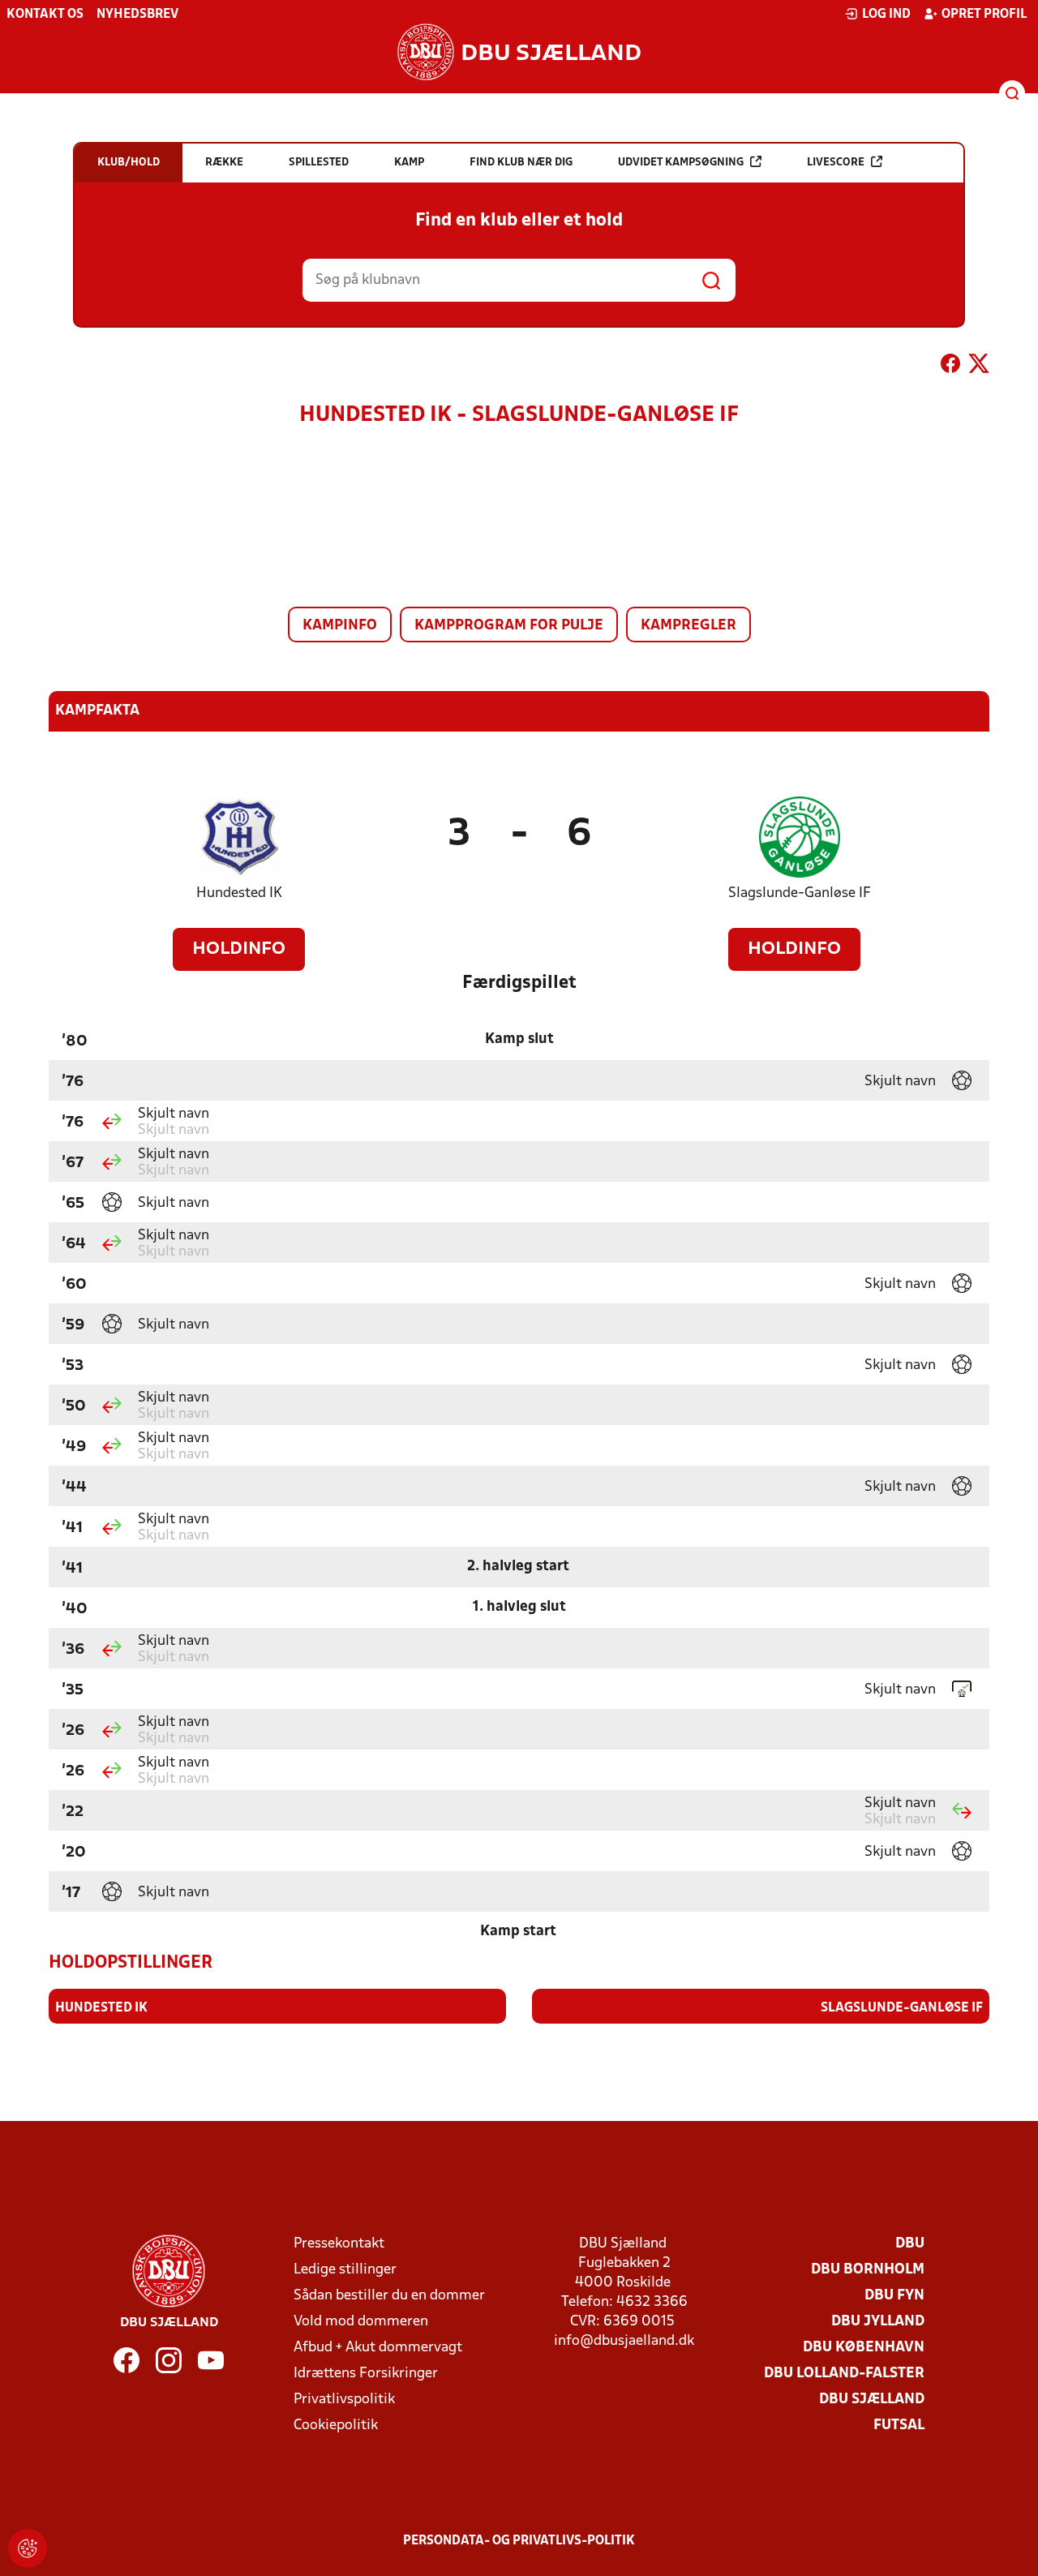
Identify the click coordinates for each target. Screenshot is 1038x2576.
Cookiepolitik (336, 2426)
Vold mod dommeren (361, 2322)
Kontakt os (45, 15)
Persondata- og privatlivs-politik (519, 2541)
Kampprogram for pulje (509, 626)
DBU (910, 2244)
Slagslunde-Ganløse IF (800, 893)
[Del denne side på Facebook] (950, 367)
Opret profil (984, 15)
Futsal (899, 2426)
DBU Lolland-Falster (844, 2374)
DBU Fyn (894, 2296)
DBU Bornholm (868, 2270)
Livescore (836, 163)
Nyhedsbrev (137, 15)
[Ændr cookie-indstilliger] (28, 2548)
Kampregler (688, 626)
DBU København (864, 2348)
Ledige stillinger (345, 2270)
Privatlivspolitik (344, 2400)
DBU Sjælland (872, 2400)
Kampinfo (340, 626)
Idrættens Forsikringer (366, 2374)
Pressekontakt (339, 2244)
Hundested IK (239, 893)
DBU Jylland (878, 2322)
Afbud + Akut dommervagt (378, 2348)
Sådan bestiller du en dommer (389, 2296)
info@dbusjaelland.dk (624, 2341)
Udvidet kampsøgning (681, 163)
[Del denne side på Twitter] (979, 367)
